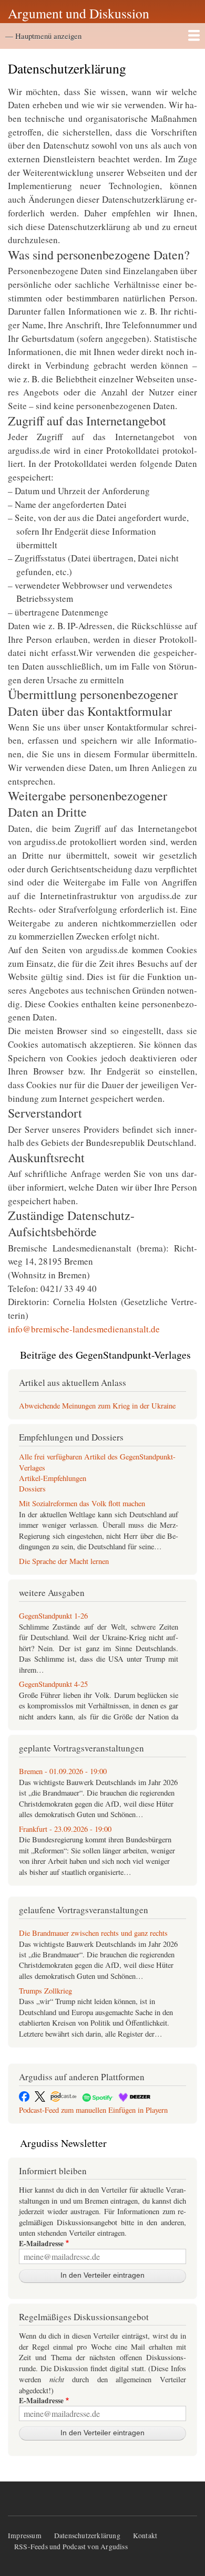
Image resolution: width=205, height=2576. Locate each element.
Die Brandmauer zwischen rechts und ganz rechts (93, 1933)
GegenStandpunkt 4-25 (53, 1684)
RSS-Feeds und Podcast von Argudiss (71, 2547)
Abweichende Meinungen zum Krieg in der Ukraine (97, 1406)
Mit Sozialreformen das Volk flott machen (82, 1503)
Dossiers (32, 1489)
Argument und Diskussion (79, 13)
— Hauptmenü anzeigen (43, 36)
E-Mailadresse (41, 2244)
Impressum (25, 2536)
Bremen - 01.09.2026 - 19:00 (63, 1771)
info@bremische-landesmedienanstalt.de (84, 1329)
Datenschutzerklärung (87, 2536)
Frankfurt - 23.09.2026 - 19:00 (65, 1829)
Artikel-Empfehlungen (53, 1478)
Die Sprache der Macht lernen (64, 1561)
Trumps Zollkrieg (45, 1991)
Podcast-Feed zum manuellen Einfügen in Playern (93, 2110)
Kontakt (145, 2536)
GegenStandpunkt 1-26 (53, 1616)
